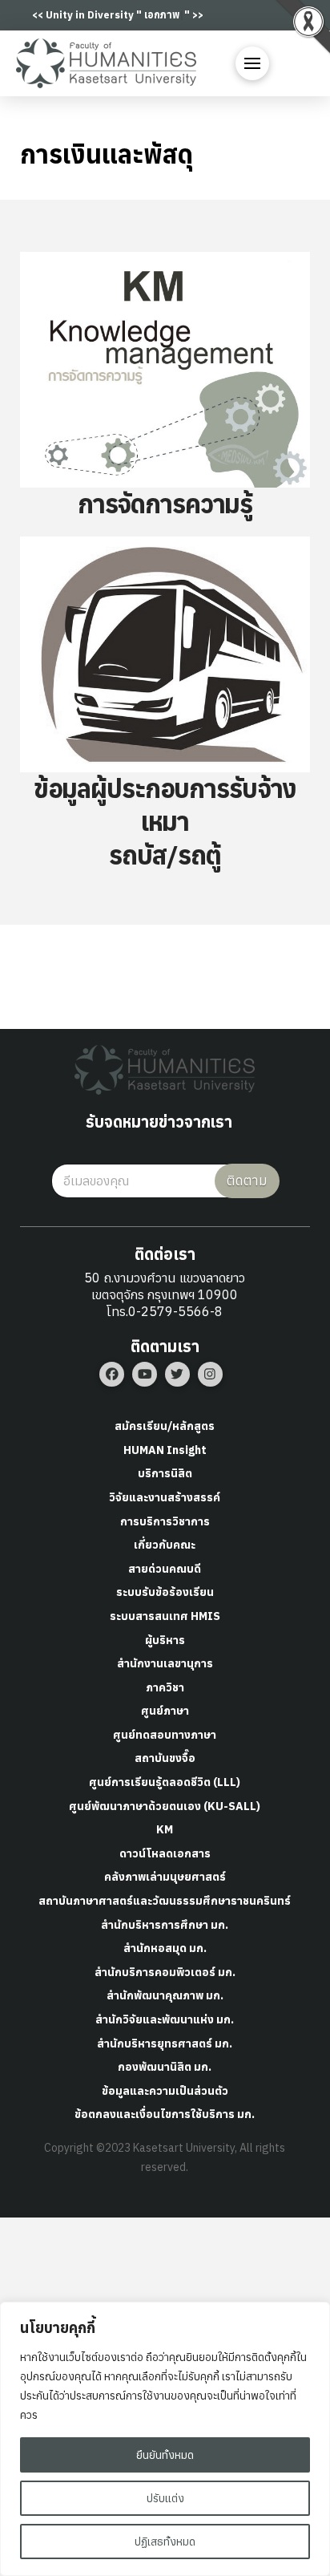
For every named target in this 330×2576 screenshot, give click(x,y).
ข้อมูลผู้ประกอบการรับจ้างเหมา (165, 805)
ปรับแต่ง (165, 2498)
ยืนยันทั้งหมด (165, 2455)
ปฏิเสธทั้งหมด (165, 2542)
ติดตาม (247, 1181)
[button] (252, 63)
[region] (165, 2439)
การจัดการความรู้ (165, 504)
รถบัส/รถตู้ (165, 855)
